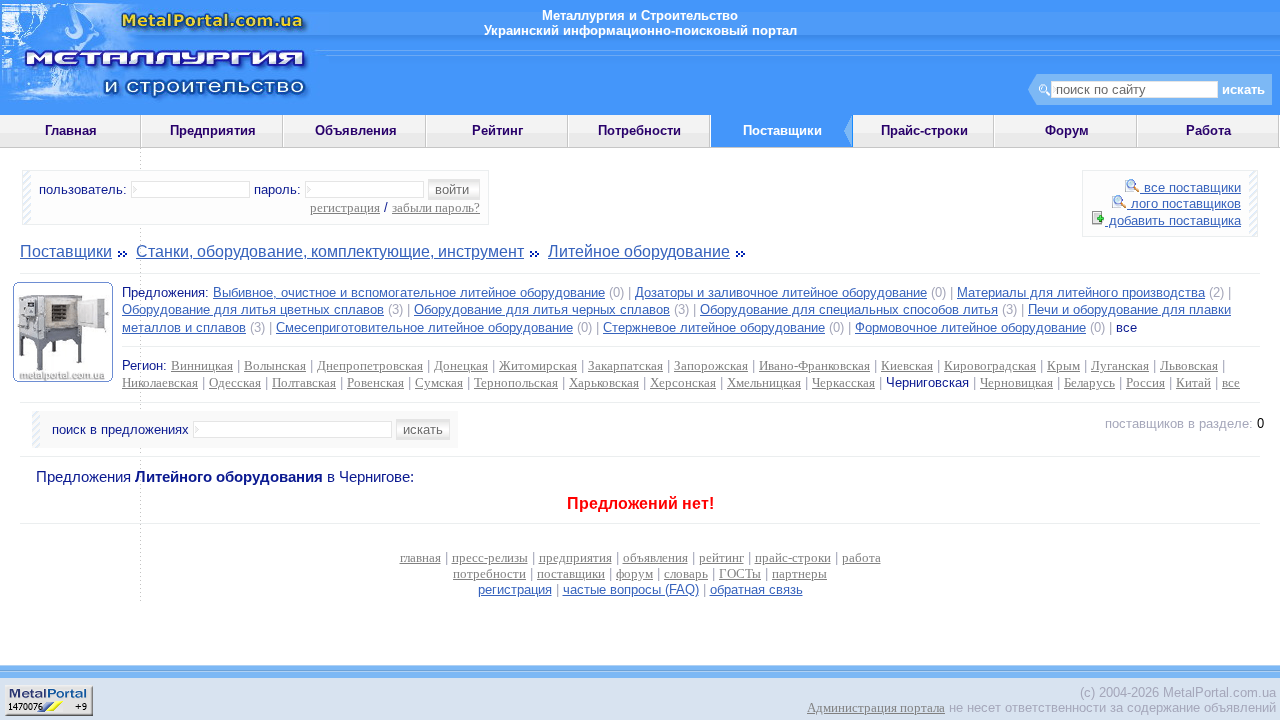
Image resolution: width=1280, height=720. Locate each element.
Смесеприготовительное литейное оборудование (424, 327)
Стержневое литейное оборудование (714, 327)
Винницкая (202, 365)
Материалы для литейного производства (1081, 292)
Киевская (907, 365)
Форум (1067, 130)
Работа (1208, 130)
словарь (686, 573)
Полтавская (304, 382)
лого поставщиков (1184, 203)
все (1231, 382)
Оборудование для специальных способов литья (849, 309)
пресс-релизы (490, 557)
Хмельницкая (764, 382)
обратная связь (756, 589)
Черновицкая (1016, 382)
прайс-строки (793, 557)
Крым (1063, 365)
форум (634, 573)
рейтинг (721, 557)
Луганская (1120, 365)
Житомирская (538, 365)
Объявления (356, 130)
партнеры (799, 573)
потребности (489, 573)
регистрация (345, 207)
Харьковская (604, 382)
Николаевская (160, 382)
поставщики (571, 573)
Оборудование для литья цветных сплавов (253, 309)
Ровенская (375, 382)
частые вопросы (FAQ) (631, 589)
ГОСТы (740, 573)
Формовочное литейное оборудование (970, 327)
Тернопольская (516, 382)
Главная (71, 130)
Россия (1145, 382)
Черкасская (843, 382)
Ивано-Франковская (814, 365)
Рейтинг (497, 130)
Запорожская (711, 365)
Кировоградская (990, 365)
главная (420, 557)
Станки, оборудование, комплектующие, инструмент (330, 251)
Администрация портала (876, 707)
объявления (655, 557)
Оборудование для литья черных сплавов (542, 309)
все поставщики (1190, 187)
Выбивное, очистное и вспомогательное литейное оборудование (409, 292)
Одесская (235, 382)
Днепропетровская (370, 365)
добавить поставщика (1173, 220)
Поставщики (66, 251)
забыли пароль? (436, 207)
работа (861, 557)
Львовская (1189, 365)
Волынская (275, 365)
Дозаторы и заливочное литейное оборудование (781, 292)
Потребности (639, 130)
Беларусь (1089, 382)
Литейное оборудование (639, 251)
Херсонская (683, 382)
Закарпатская (625, 365)
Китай (1193, 382)
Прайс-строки (924, 130)
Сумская (439, 382)
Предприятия (213, 130)
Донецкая (461, 365)
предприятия (575, 557)
